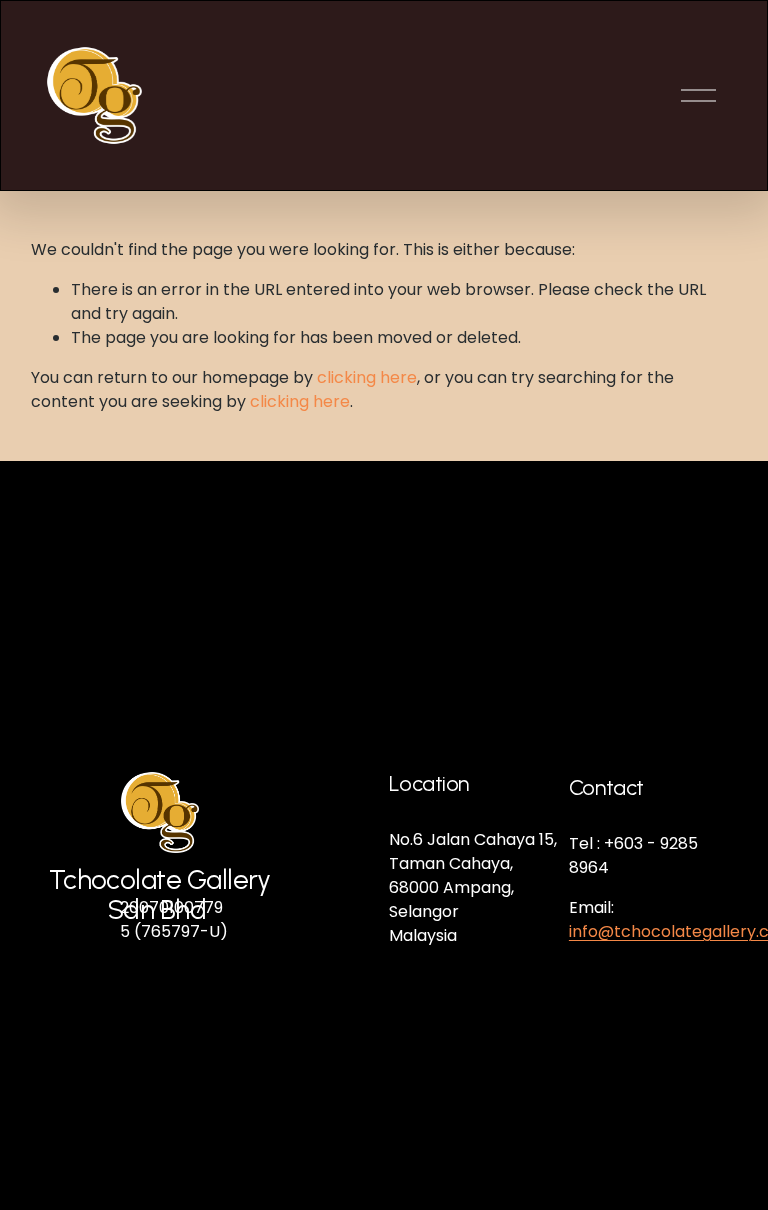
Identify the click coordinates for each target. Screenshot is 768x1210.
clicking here (367, 377)
